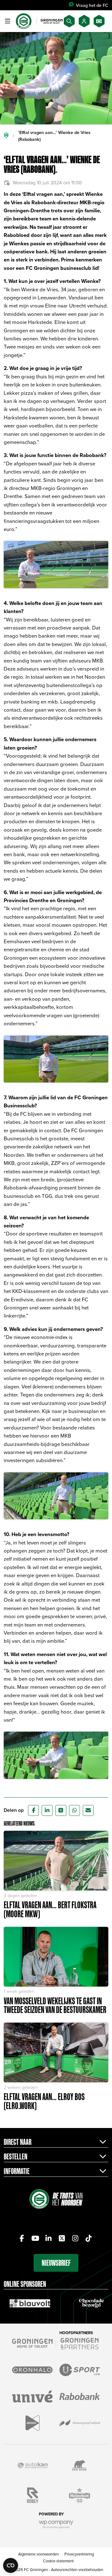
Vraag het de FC (92, 5)
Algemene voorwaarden (38, 2554)
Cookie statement (58, 2561)
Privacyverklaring (79, 2554)
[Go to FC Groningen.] (6, 136)
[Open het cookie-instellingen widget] (11, 2565)
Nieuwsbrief (56, 2263)
